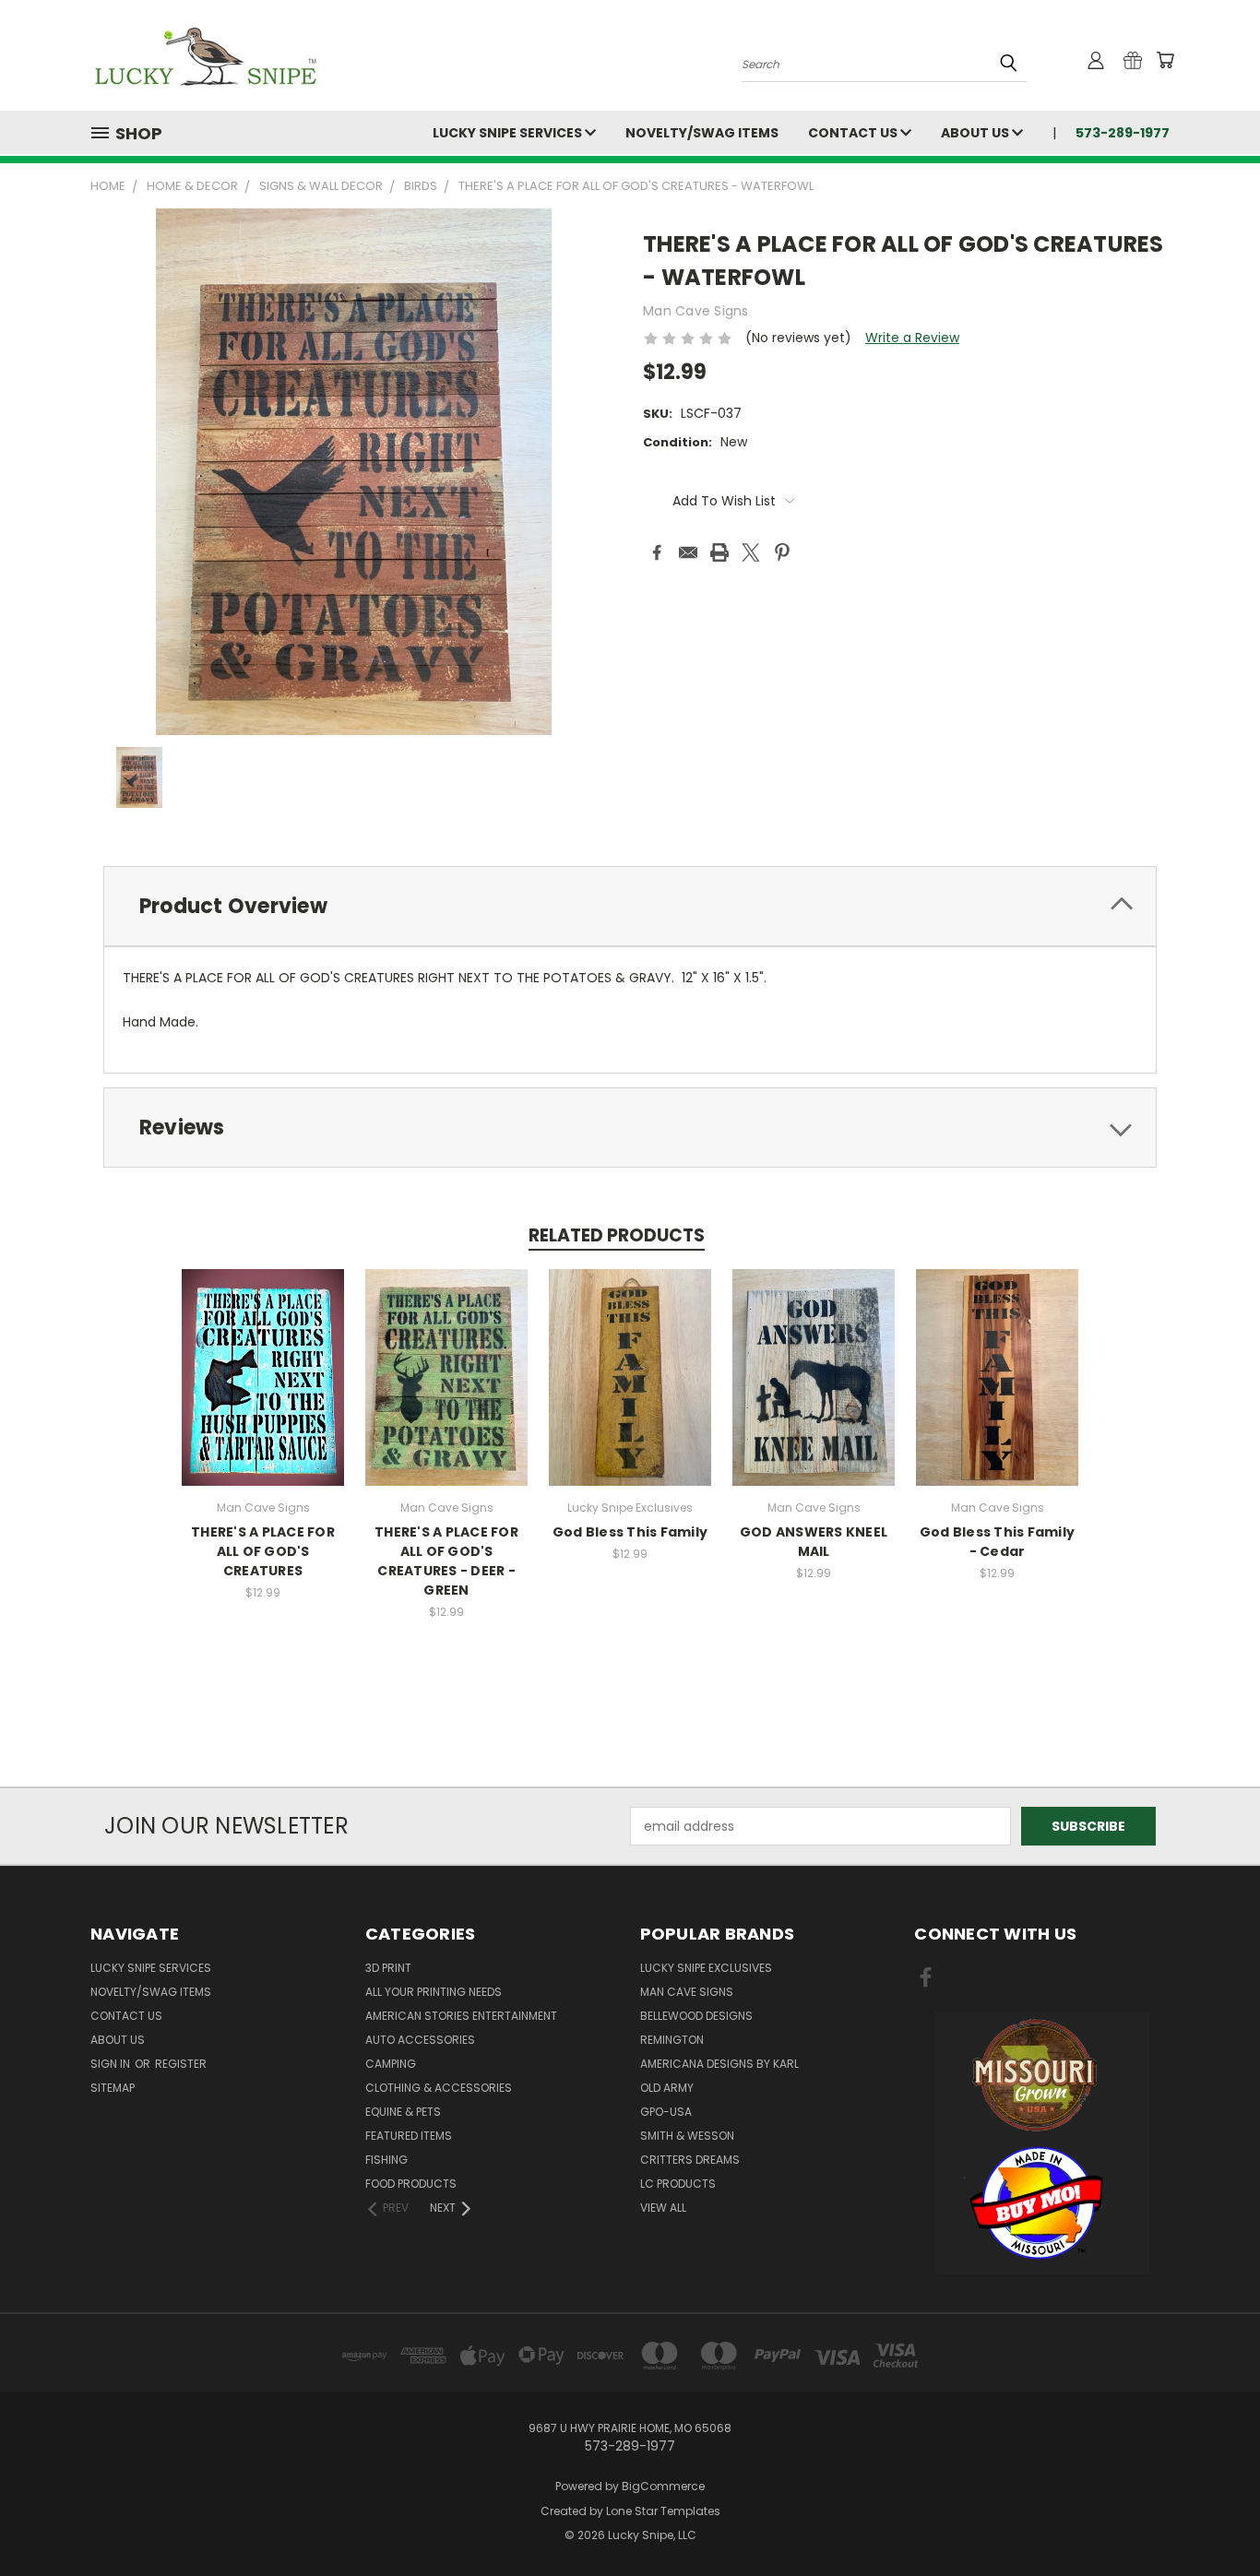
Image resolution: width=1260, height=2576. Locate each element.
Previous (1212, 2518)
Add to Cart (263, 1391)
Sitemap (113, 2088)
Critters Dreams (690, 2160)
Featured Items (409, 2136)
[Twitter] (751, 552)
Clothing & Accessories (439, 2088)
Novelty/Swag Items (702, 133)
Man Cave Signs (687, 1992)
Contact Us (854, 133)
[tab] (630, 906)
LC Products (678, 2184)
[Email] (688, 552)
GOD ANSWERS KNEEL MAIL (814, 1542)
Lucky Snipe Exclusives (706, 1968)
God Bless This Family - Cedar (997, 1542)
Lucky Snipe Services (509, 133)
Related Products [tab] (617, 1235)
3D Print (388, 1968)
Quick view (263, 1357)
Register (181, 2064)
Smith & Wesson (687, 2136)
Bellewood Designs (696, 2016)
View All (663, 2208)
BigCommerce (663, 2486)
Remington (672, 2040)
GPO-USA (666, 2112)
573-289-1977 (1123, 133)
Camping (391, 2064)
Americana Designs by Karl (719, 2064)
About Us (976, 133)
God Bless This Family (630, 1532)
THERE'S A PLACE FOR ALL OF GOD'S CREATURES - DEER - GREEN (446, 1561)
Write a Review (912, 338)
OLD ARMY (667, 2088)
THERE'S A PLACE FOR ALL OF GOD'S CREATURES (263, 1551)
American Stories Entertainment (461, 2016)
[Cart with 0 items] (1165, 60)
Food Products (411, 2184)
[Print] (719, 552)
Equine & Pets (403, 2112)
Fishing (386, 2160)
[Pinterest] (782, 552)
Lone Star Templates (663, 2511)
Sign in (112, 2064)
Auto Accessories (420, 2040)
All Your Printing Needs (434, 1992)
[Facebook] (657, 552)
